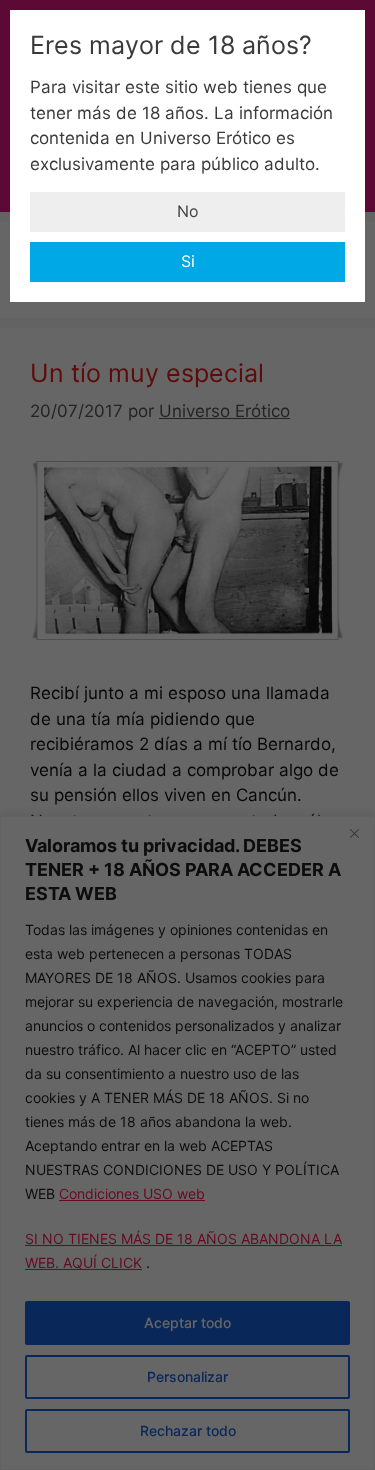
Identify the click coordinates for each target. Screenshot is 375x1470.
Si (188, 261)
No (188, 211)
